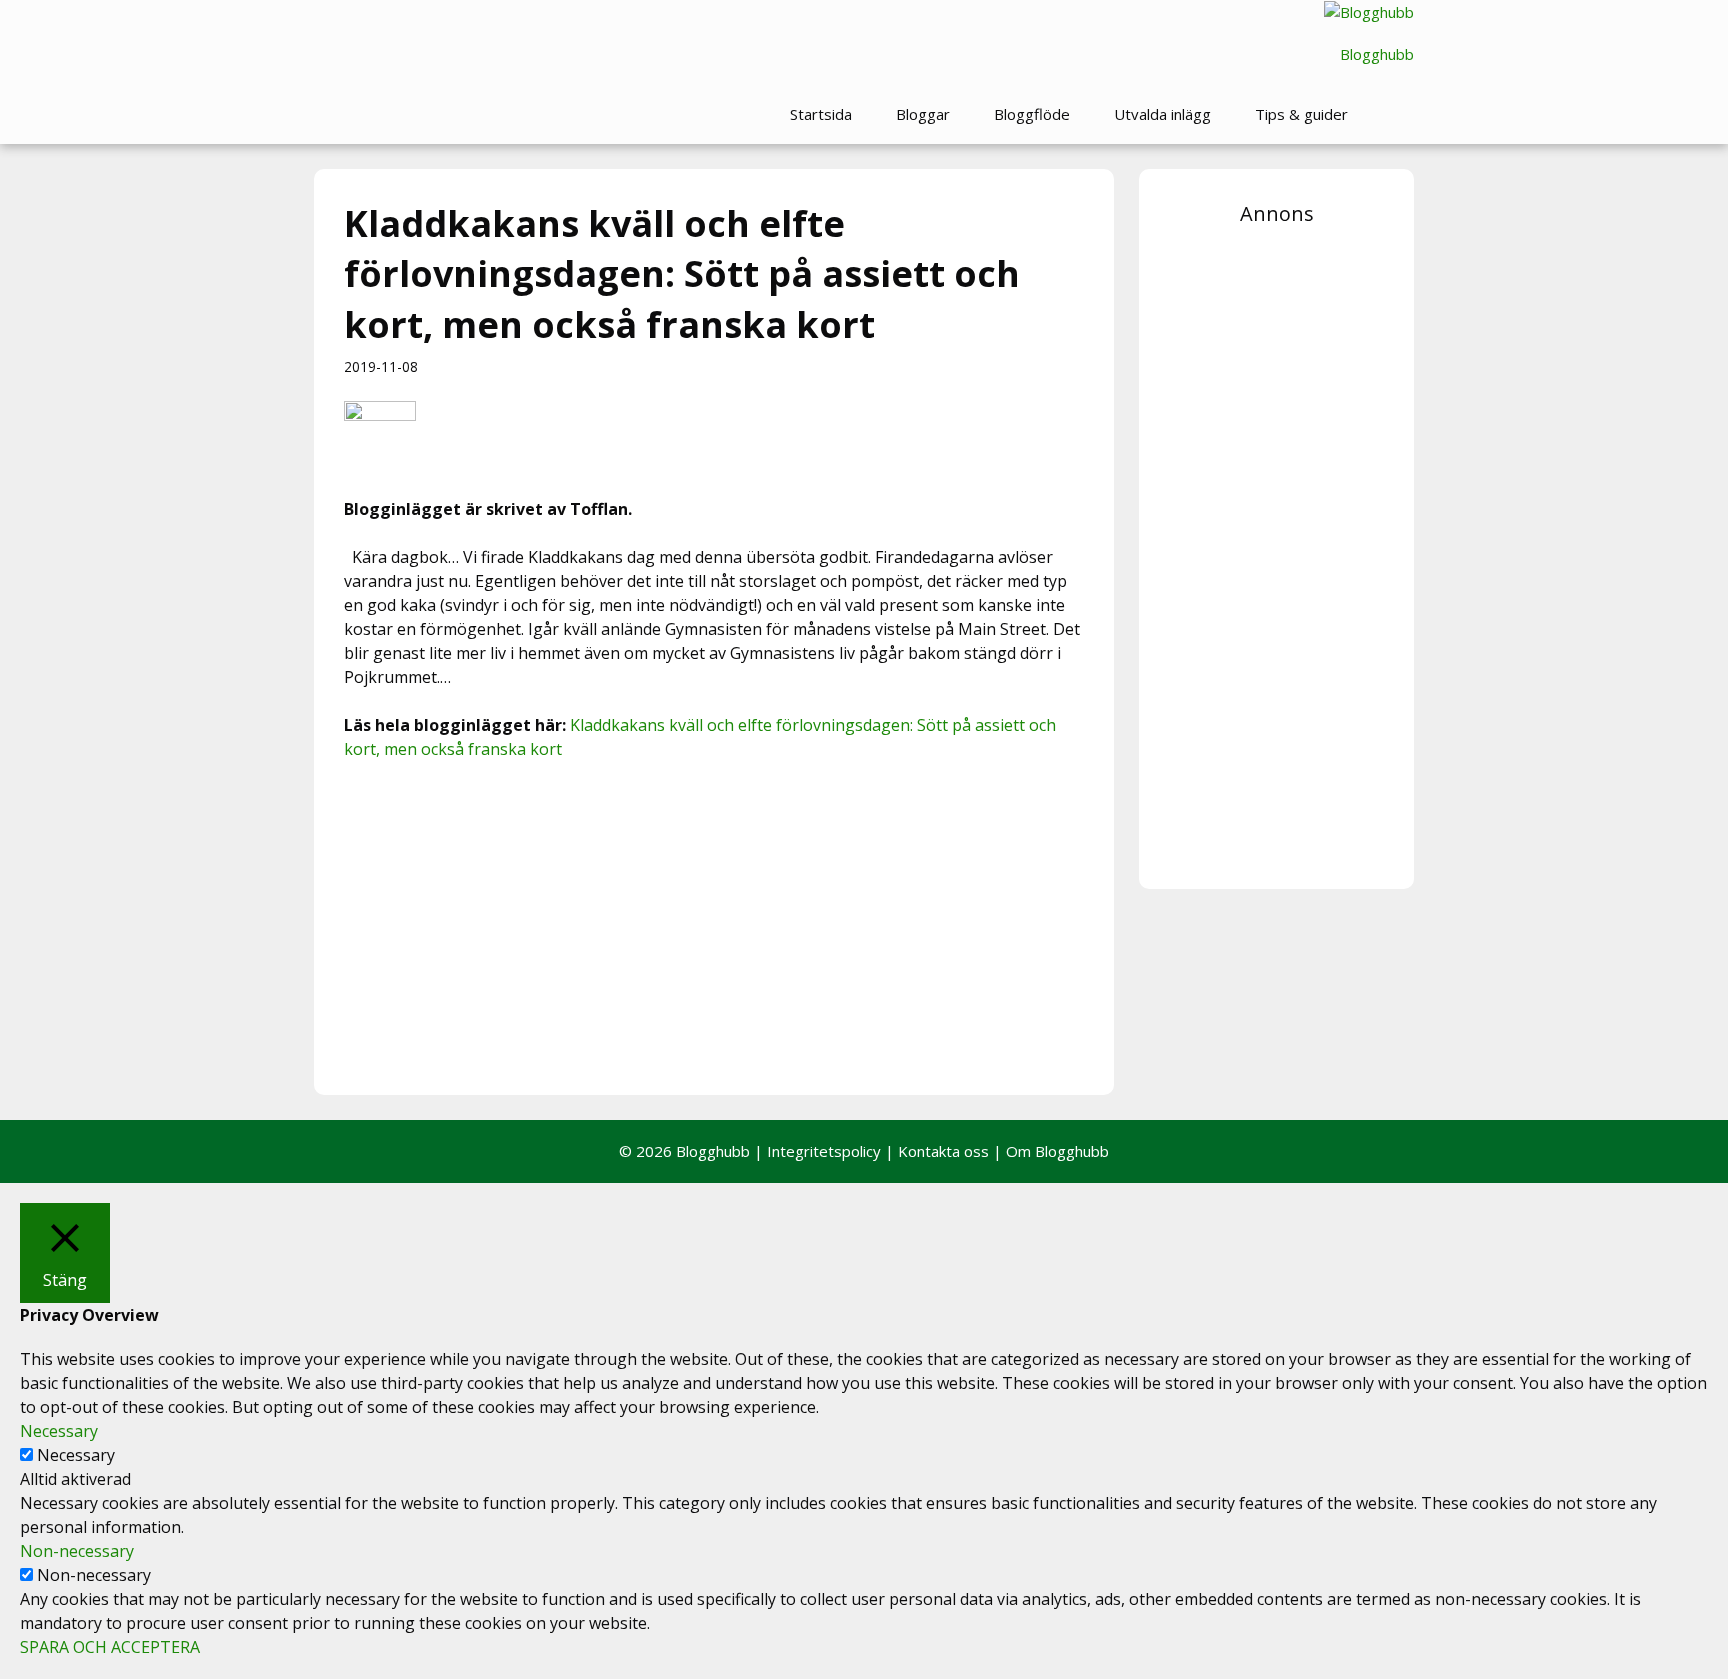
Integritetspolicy (824, 1151)
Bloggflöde (1032, 114)
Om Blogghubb (1057, 1151)
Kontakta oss (943, 1151)
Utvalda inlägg (1162, 114)
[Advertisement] (714, 925)
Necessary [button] (59, 1431)
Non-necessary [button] (77, 1551)
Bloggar (923, 114)
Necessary (76, 1455)
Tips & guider (1301, 114)
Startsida (821, 114)
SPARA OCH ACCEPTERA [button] (110, 1647)
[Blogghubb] (1369, 12)
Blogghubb (1377, 54)
